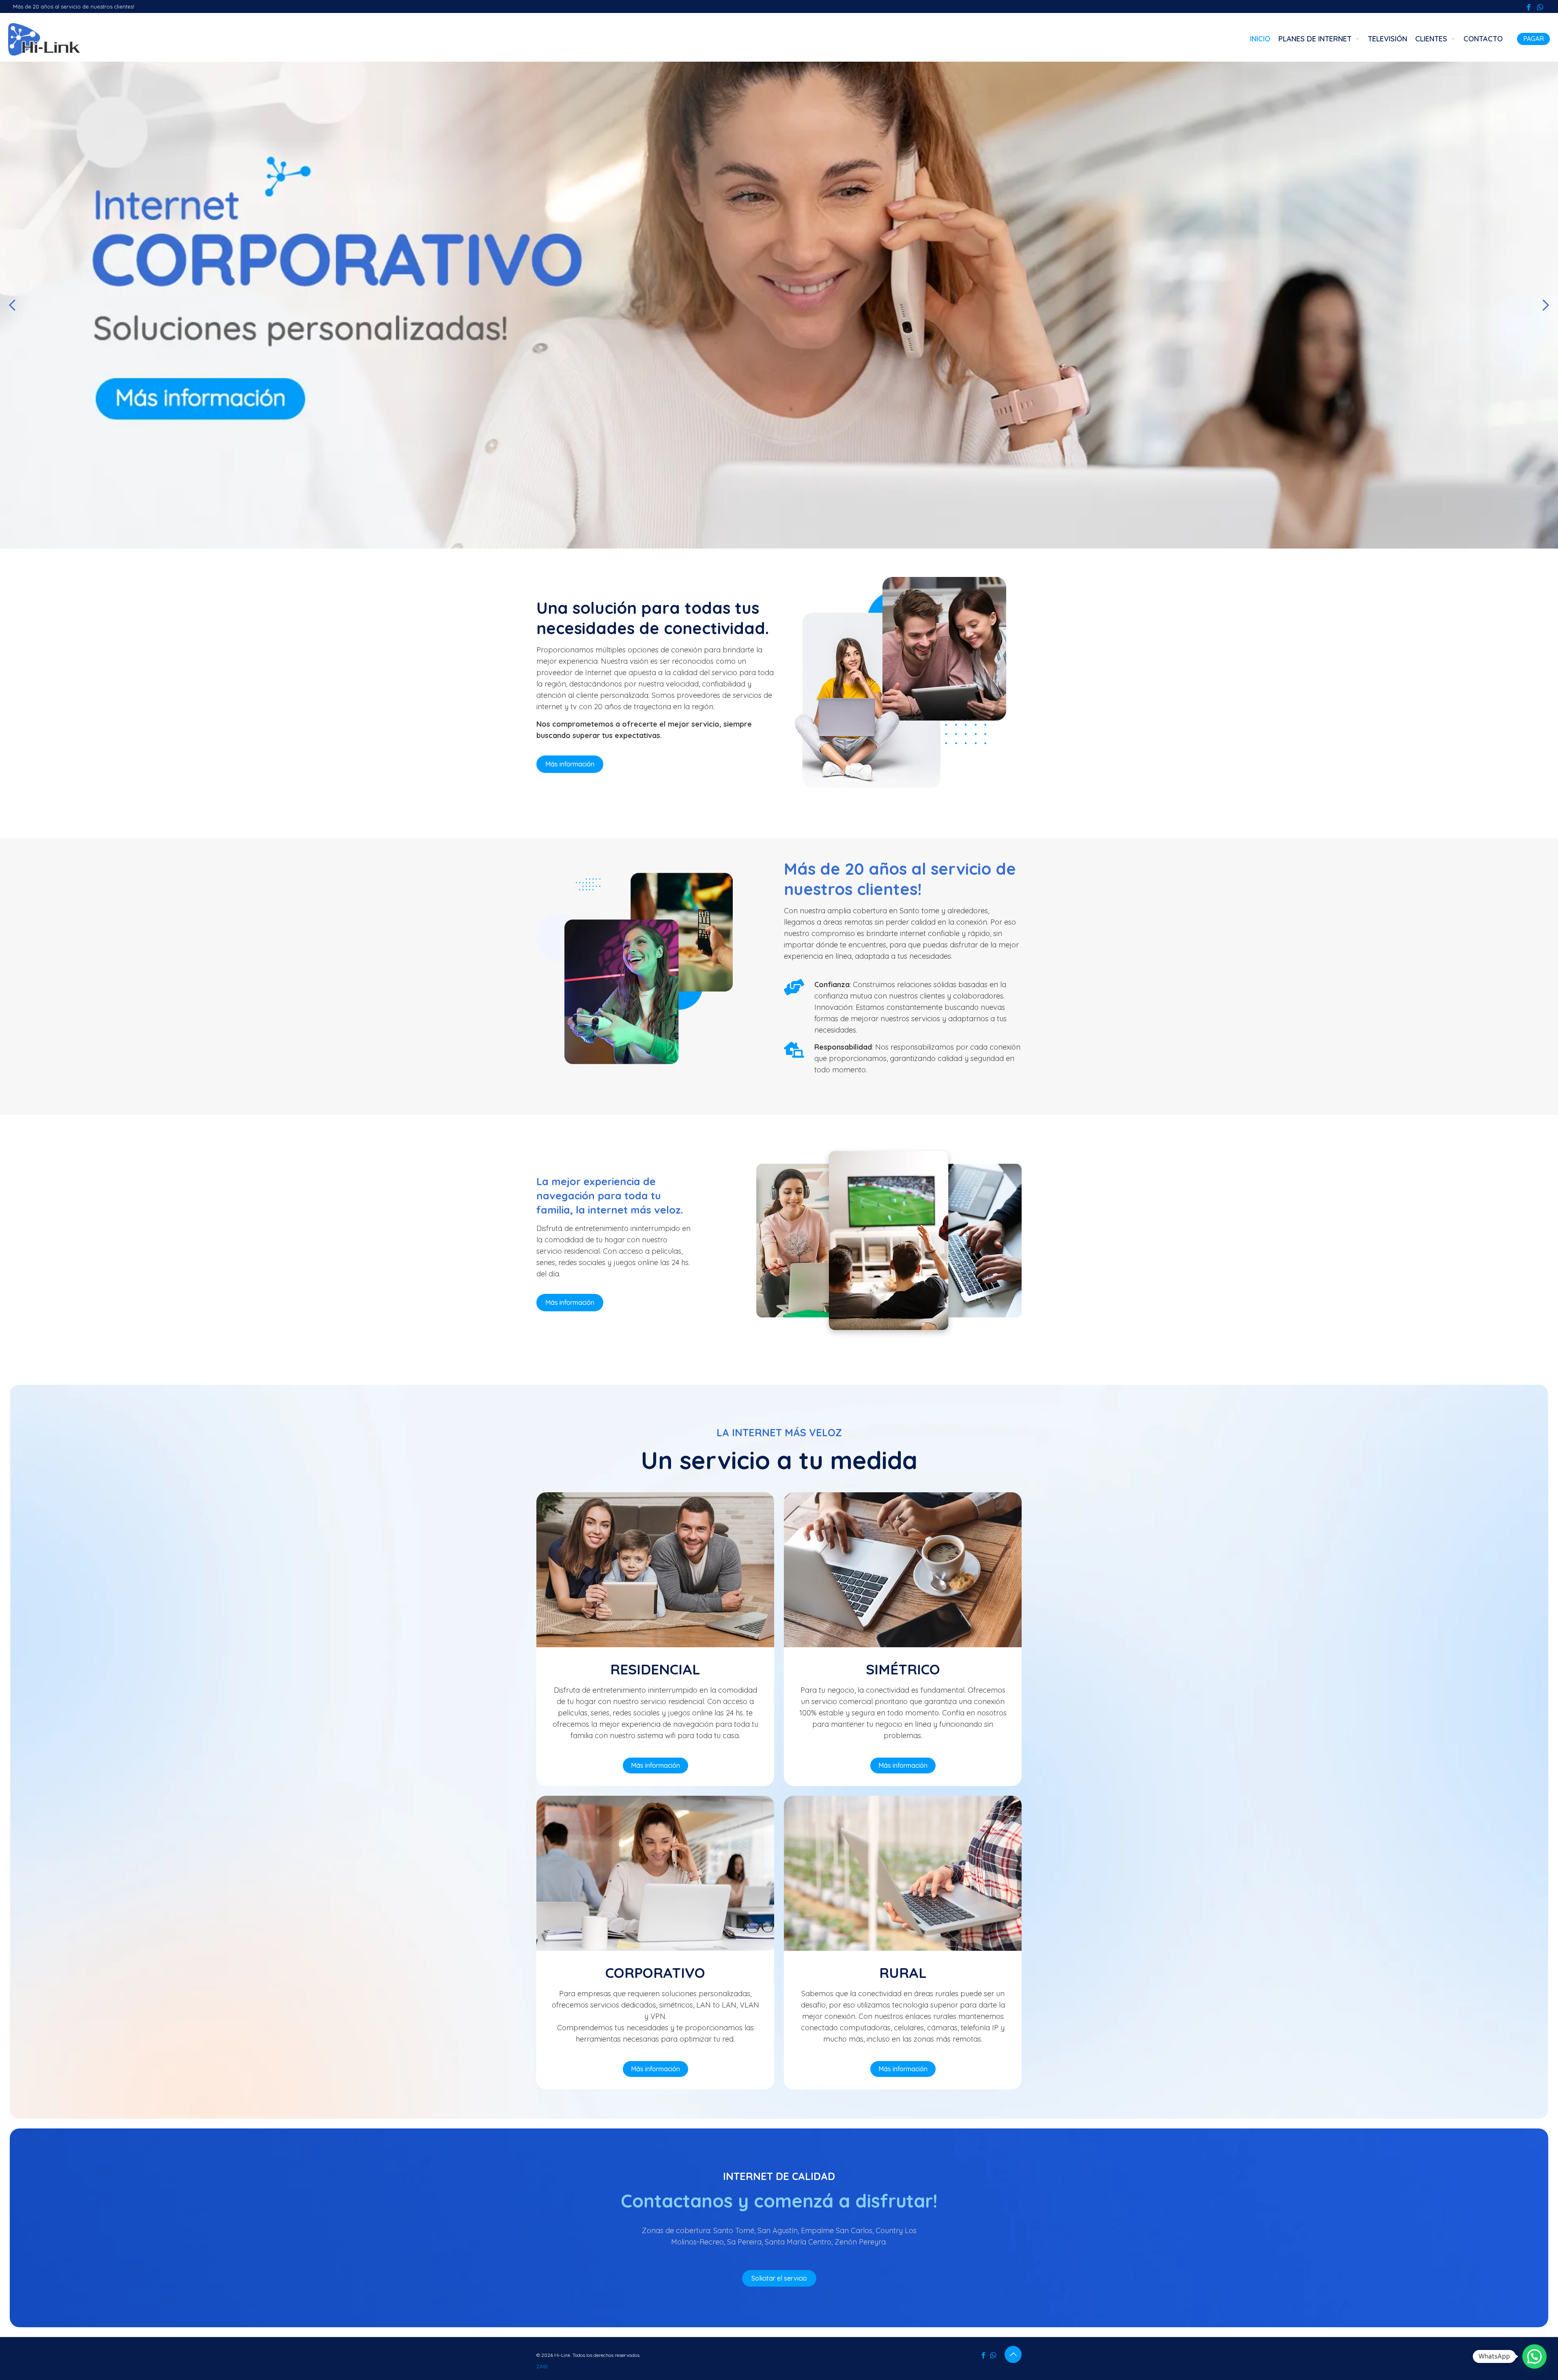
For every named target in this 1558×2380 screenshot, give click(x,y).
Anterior (12, 305)
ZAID (542, 2366)
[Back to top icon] (1013, 2354)
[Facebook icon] (1528, 7)
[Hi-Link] (44, 39)
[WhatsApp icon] (1540, 7)
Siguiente (1546, 305)
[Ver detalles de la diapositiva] (779, 305)
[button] (1534, 2356)
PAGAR (1533, 39)
